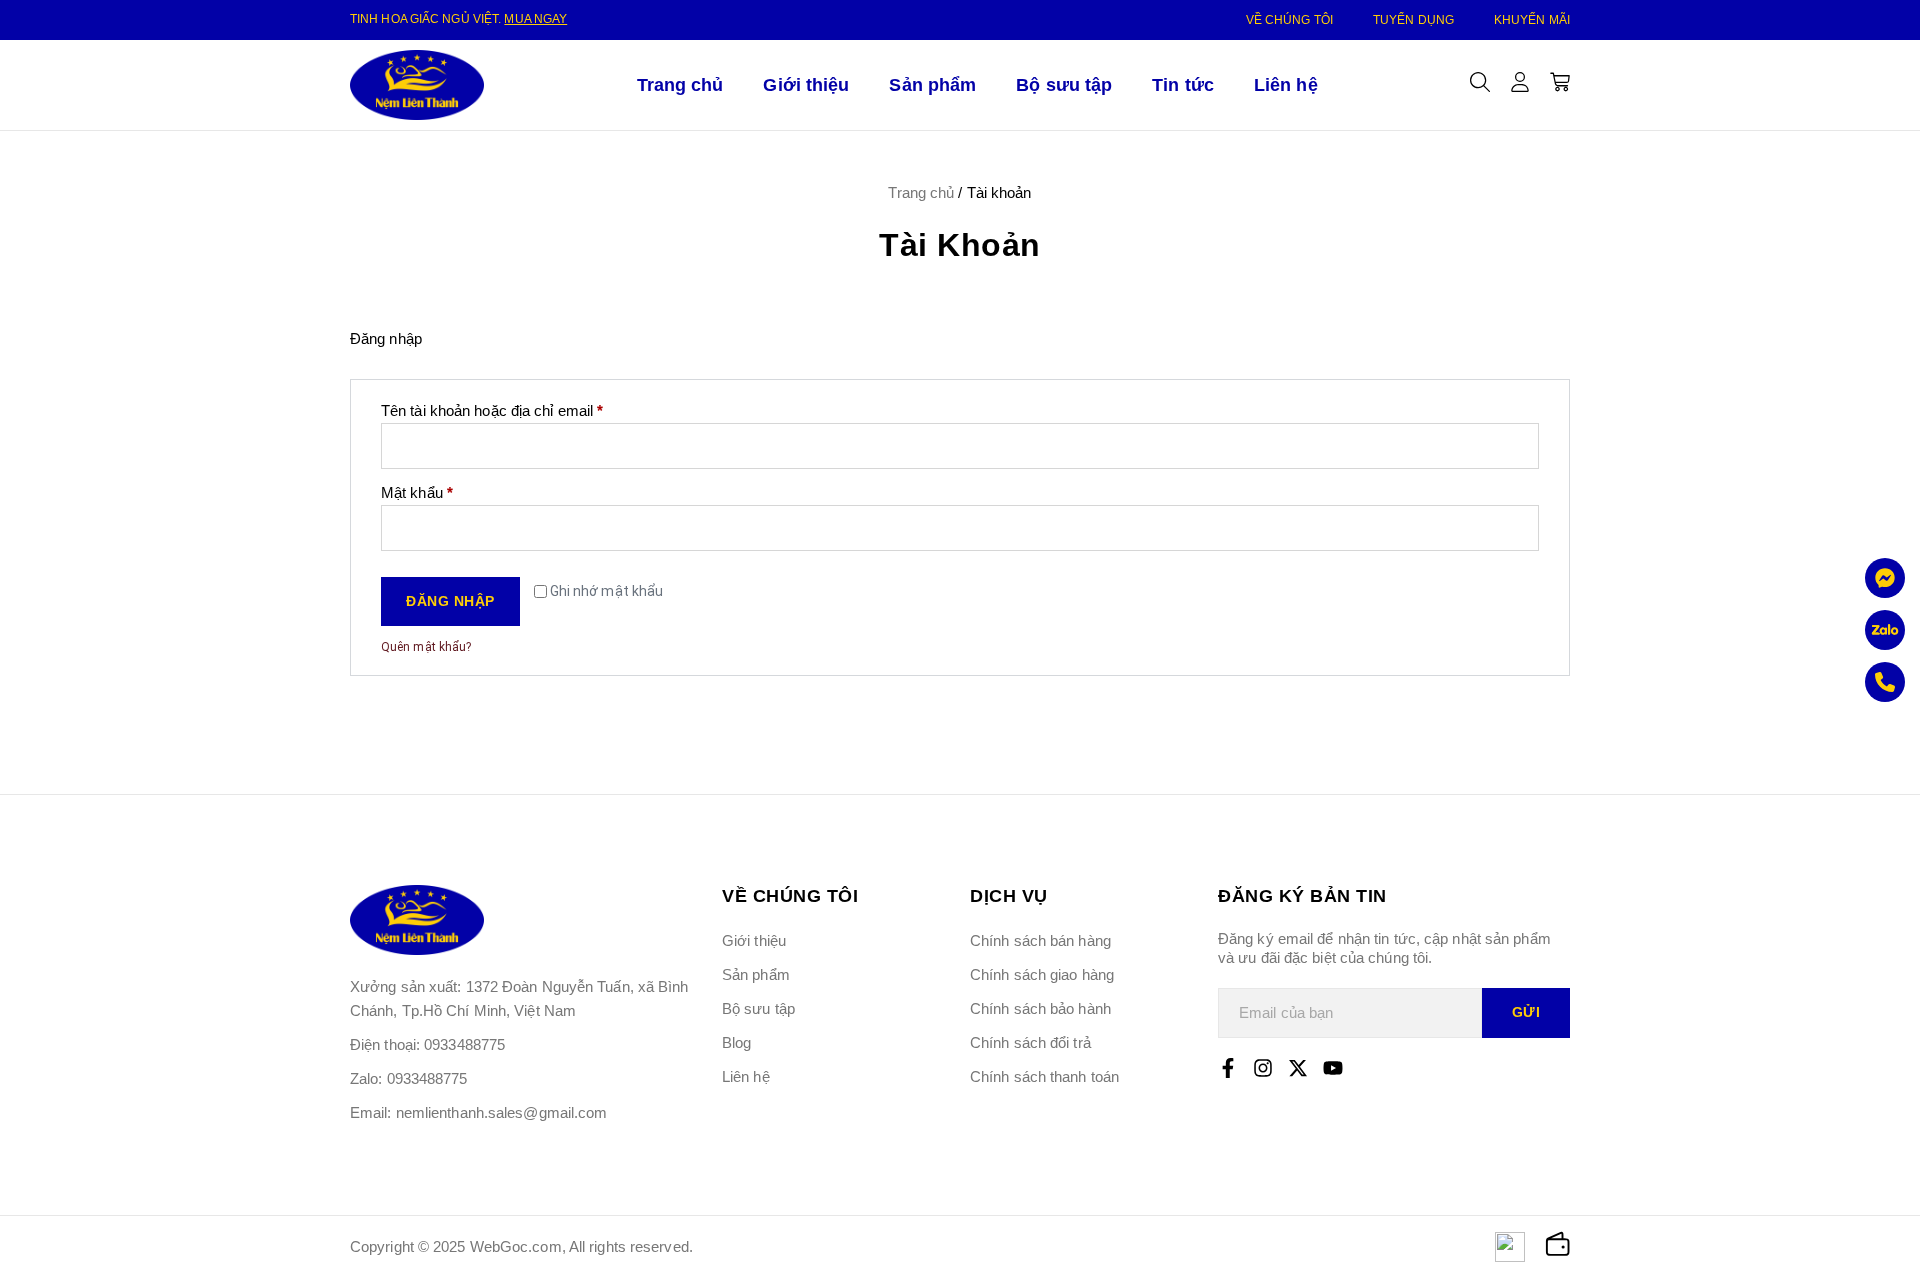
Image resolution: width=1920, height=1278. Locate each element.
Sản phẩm (932, 85)
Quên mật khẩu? (426, 647)
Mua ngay (535, 19)
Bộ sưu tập (1064, 85)
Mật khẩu (432, 491)
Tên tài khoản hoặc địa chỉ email (508, 409)
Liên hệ (1286, 85)
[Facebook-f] (1228, 1068)
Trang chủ (680, 85)
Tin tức (1183, 85)
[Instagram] (1263, 1068)
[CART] (1560, 82)
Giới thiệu (806, 85)
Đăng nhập (450, 601)
